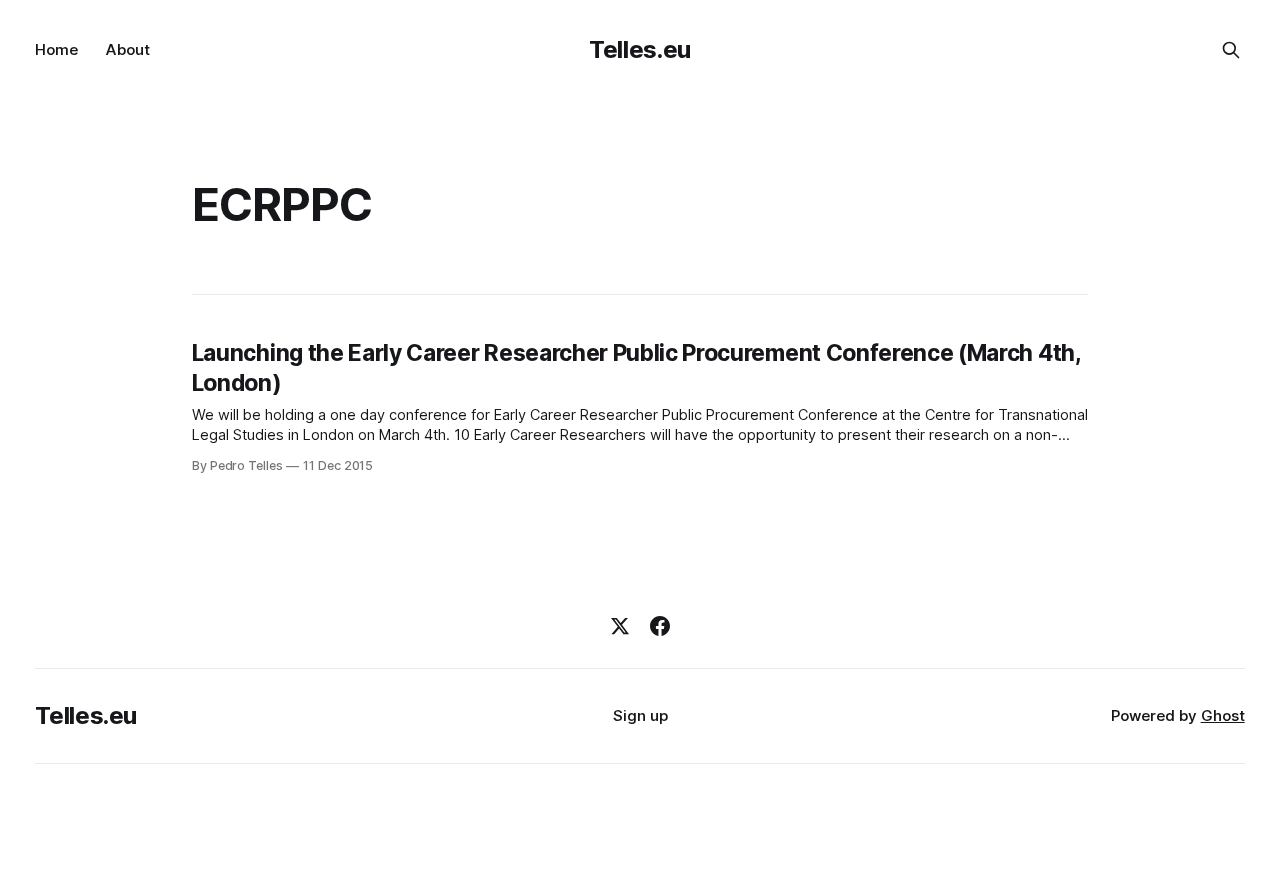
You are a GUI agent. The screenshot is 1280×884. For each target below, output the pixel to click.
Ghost (1223, 715)
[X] (620, 626)
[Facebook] (660, 626)
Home (56, 49)
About (128, 49)
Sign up (640, 715)
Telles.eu (640, 49)
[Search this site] (1231, 50)
